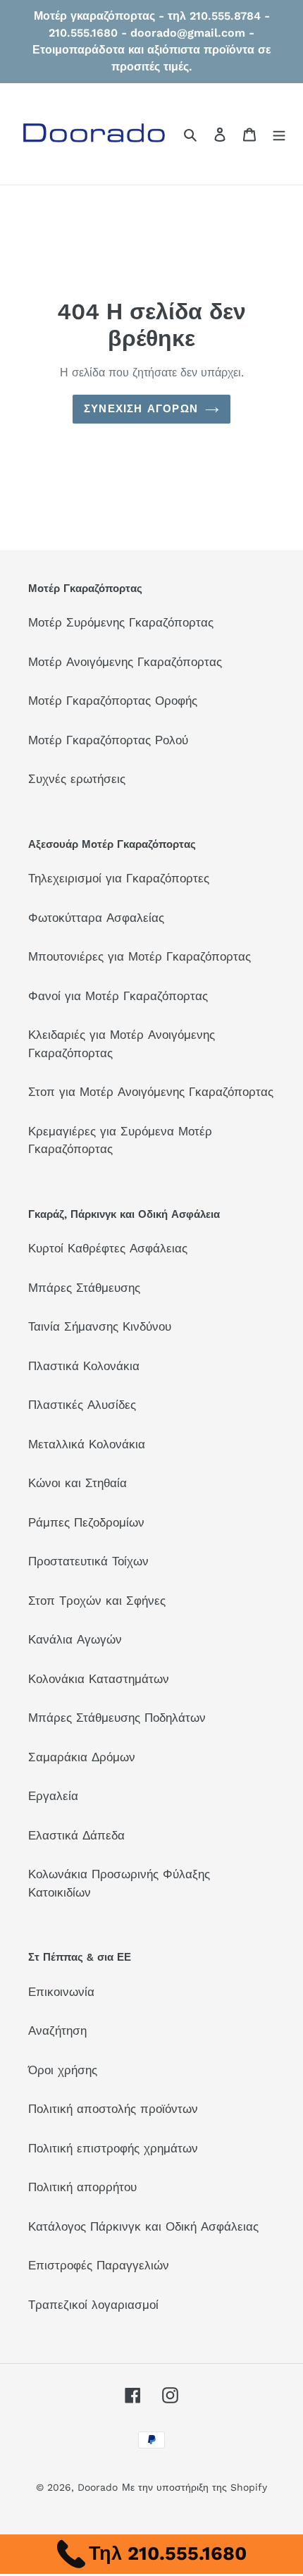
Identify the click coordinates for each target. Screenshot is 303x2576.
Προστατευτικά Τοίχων (88, 1561)
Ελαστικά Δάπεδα (76, 1835)
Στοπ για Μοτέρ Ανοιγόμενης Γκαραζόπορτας (151, 1092)
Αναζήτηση (57, 2030)
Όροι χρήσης (63, 2070)
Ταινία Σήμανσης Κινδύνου (100, 1326)
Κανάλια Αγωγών (75, 1639)
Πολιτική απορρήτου (82, 2187)
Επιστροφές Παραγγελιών (99, 2265)
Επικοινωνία (61, 1992)
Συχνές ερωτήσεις (77, 779)
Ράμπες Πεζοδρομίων (86, 1522)
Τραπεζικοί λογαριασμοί (93, 2305)
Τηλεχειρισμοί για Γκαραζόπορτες (119, 878)
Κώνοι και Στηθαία (78, 1483)
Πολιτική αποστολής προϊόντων (113, 2109)
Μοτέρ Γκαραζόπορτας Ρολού (108, 740)
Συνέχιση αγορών (141, 409)
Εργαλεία (53, 1796)
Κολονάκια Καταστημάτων (99, 1679)
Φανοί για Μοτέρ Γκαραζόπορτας (118, 996)
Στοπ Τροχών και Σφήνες (97, 1601)
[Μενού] (279, 134)
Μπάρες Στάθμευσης (84, 1288)
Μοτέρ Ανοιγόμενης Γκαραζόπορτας (125, 662)
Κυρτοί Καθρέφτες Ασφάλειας (108, 1248)
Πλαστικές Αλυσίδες (82, 1405)
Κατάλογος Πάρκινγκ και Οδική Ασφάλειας (143, 2226)
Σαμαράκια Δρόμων (82, 1757)
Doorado (98, 2487)
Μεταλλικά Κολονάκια (87, 1444)
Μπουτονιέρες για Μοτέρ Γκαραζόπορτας (140, 956)
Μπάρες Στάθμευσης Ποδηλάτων (117, 1718)
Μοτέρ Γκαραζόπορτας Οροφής (113, 701)
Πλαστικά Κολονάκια (84, 1366)
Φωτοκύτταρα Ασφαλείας (96, 918)
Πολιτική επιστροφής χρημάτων (113, 2148)
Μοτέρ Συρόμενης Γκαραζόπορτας (121, 622)
